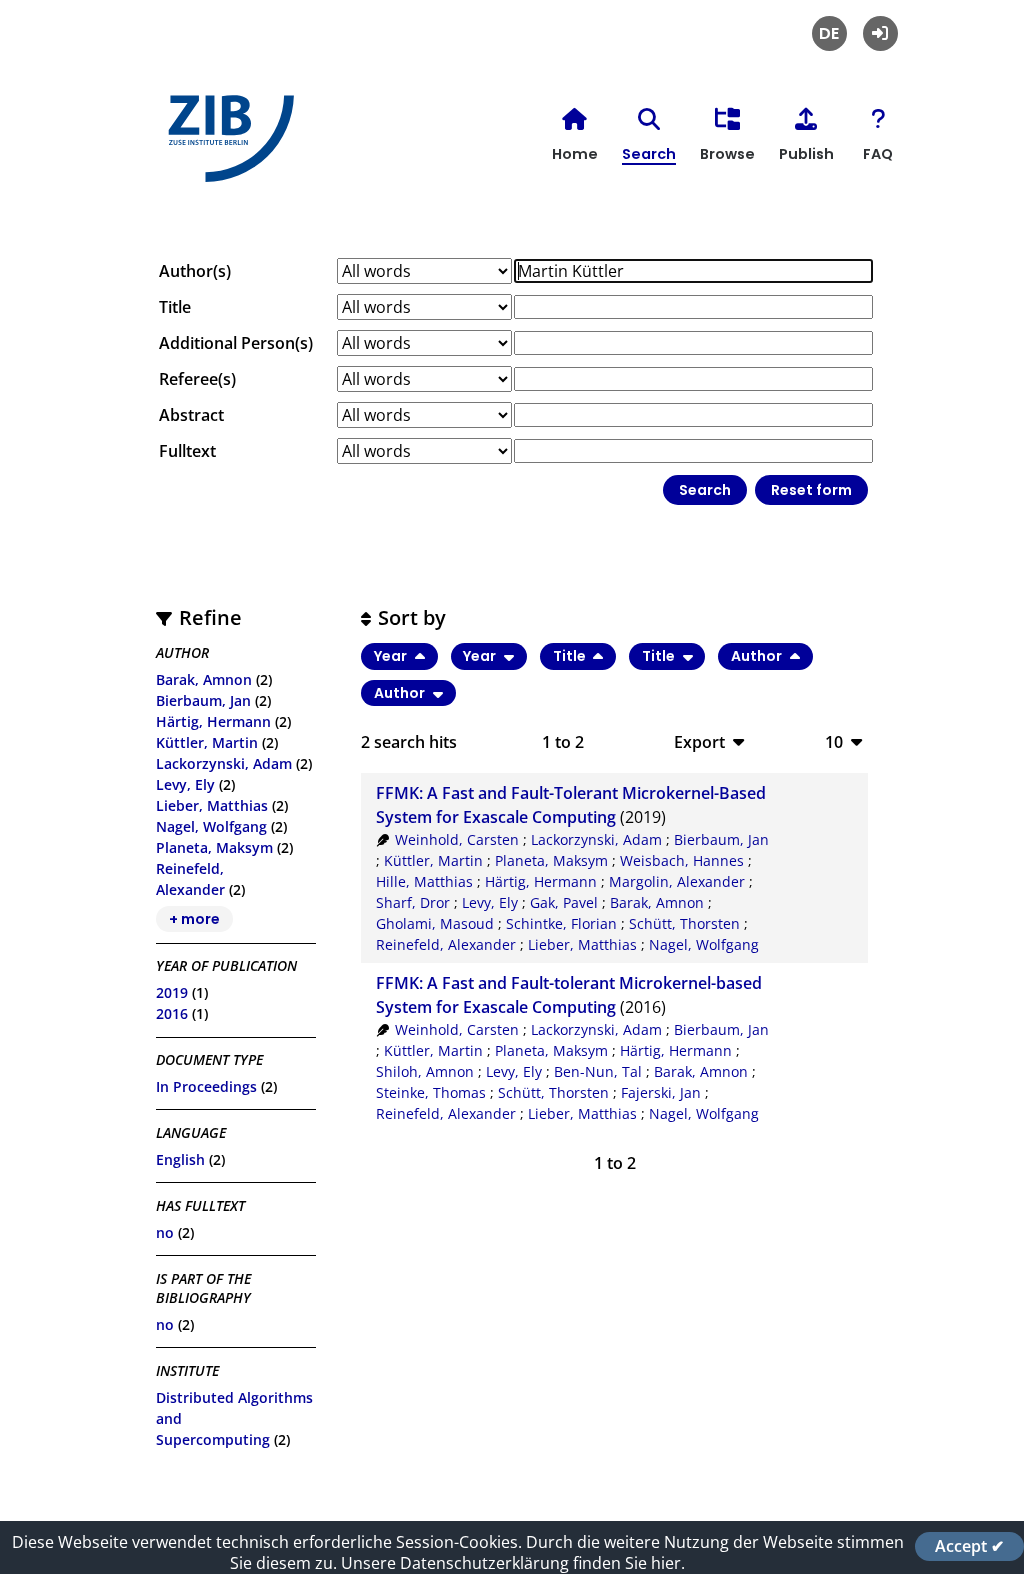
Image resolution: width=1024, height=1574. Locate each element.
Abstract (191, 415)
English (180, 1159)
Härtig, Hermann (213, 721)
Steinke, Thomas (431, 1092)
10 (834, 741)
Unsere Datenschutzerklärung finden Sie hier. (513, 1563)
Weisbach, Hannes (682, 860)
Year (392, 656)
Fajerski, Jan (661, 1092)
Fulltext (187, 451)
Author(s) (195, 271)
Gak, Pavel (564, 902)
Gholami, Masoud (435, 923)
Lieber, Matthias (212, 805)
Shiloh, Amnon (425, 1071)
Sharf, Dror (413, 902)
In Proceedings (206, 1086)
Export (699, 741)
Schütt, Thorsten (684, 923)
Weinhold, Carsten (457, 839)
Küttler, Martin (207, 742)
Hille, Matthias (424, 881)
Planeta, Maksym (214, 847)
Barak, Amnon (204, 679)
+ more (194, 919)
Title (175, 307)
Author (758, 656)
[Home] (226, 146)
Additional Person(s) (236, 343)
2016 (172, 1013)
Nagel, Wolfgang (211, 826)
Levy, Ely (185, 784)
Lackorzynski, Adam (224, 763)
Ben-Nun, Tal (598, 1071)
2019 (172, 992)
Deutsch (829, 33)
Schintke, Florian (561, 923)
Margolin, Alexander (677, 881)
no (165, 1232)
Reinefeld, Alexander (446, 944)
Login (880, 33)
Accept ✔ (969, 1546)
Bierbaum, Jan (203, 700)
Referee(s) (197, 379)
